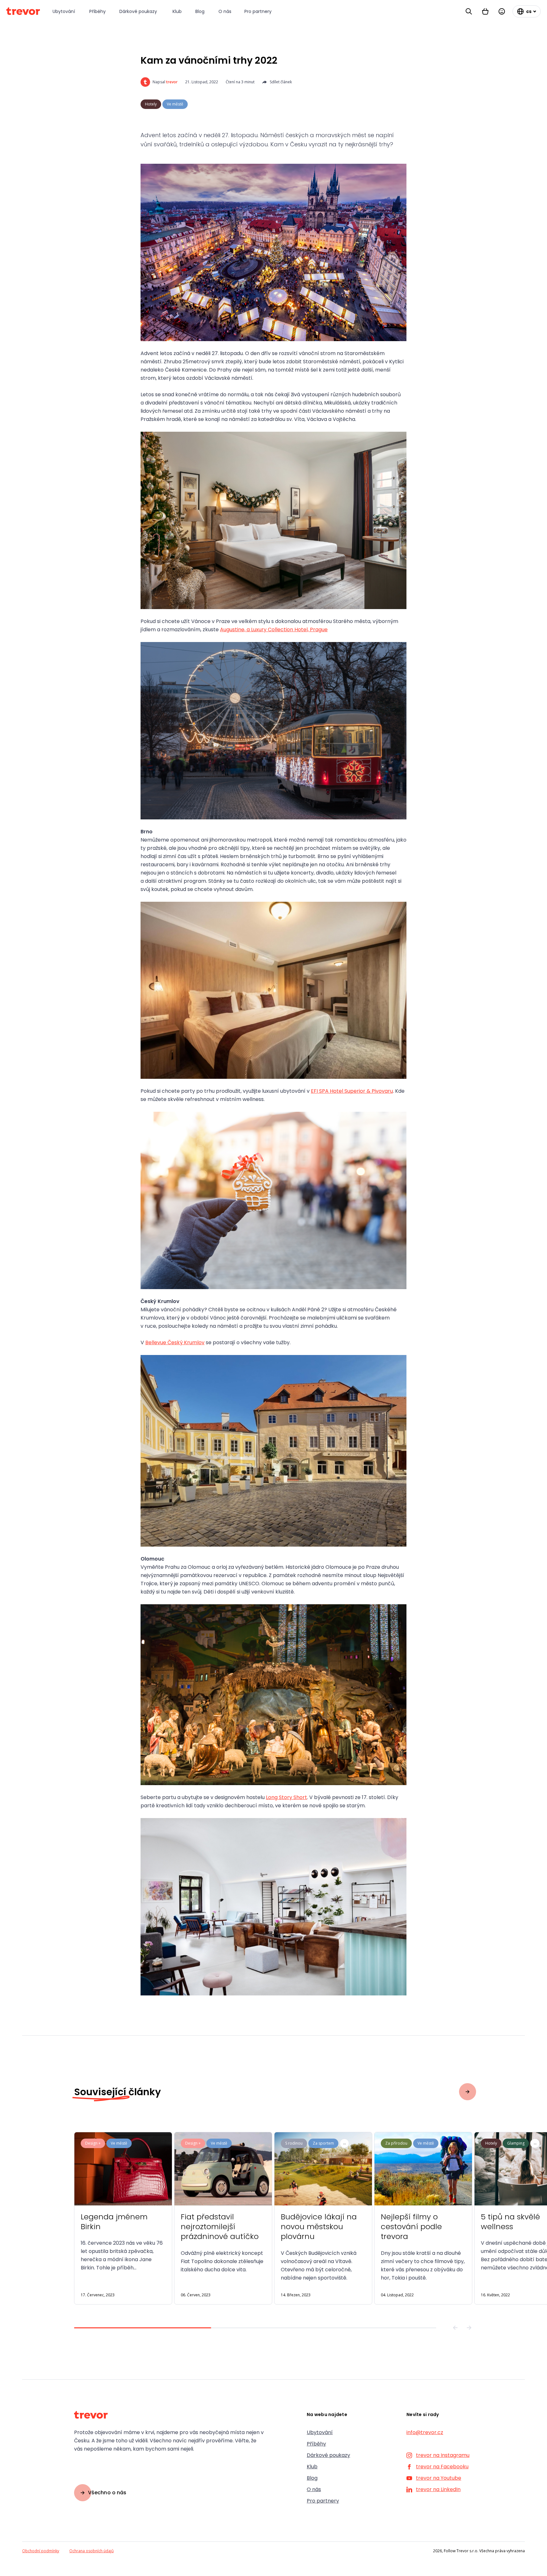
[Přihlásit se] (502, 11)
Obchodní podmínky (41, 2551)
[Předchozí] (455, 2328)
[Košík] (485, 11)
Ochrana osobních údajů (91, 2551)
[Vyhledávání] (469, 11)
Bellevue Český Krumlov (175, 1342)
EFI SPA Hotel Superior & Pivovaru (352, 1091)
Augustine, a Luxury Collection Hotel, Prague (274, 630)
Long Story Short (286, 1797)
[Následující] (469, 2328)
